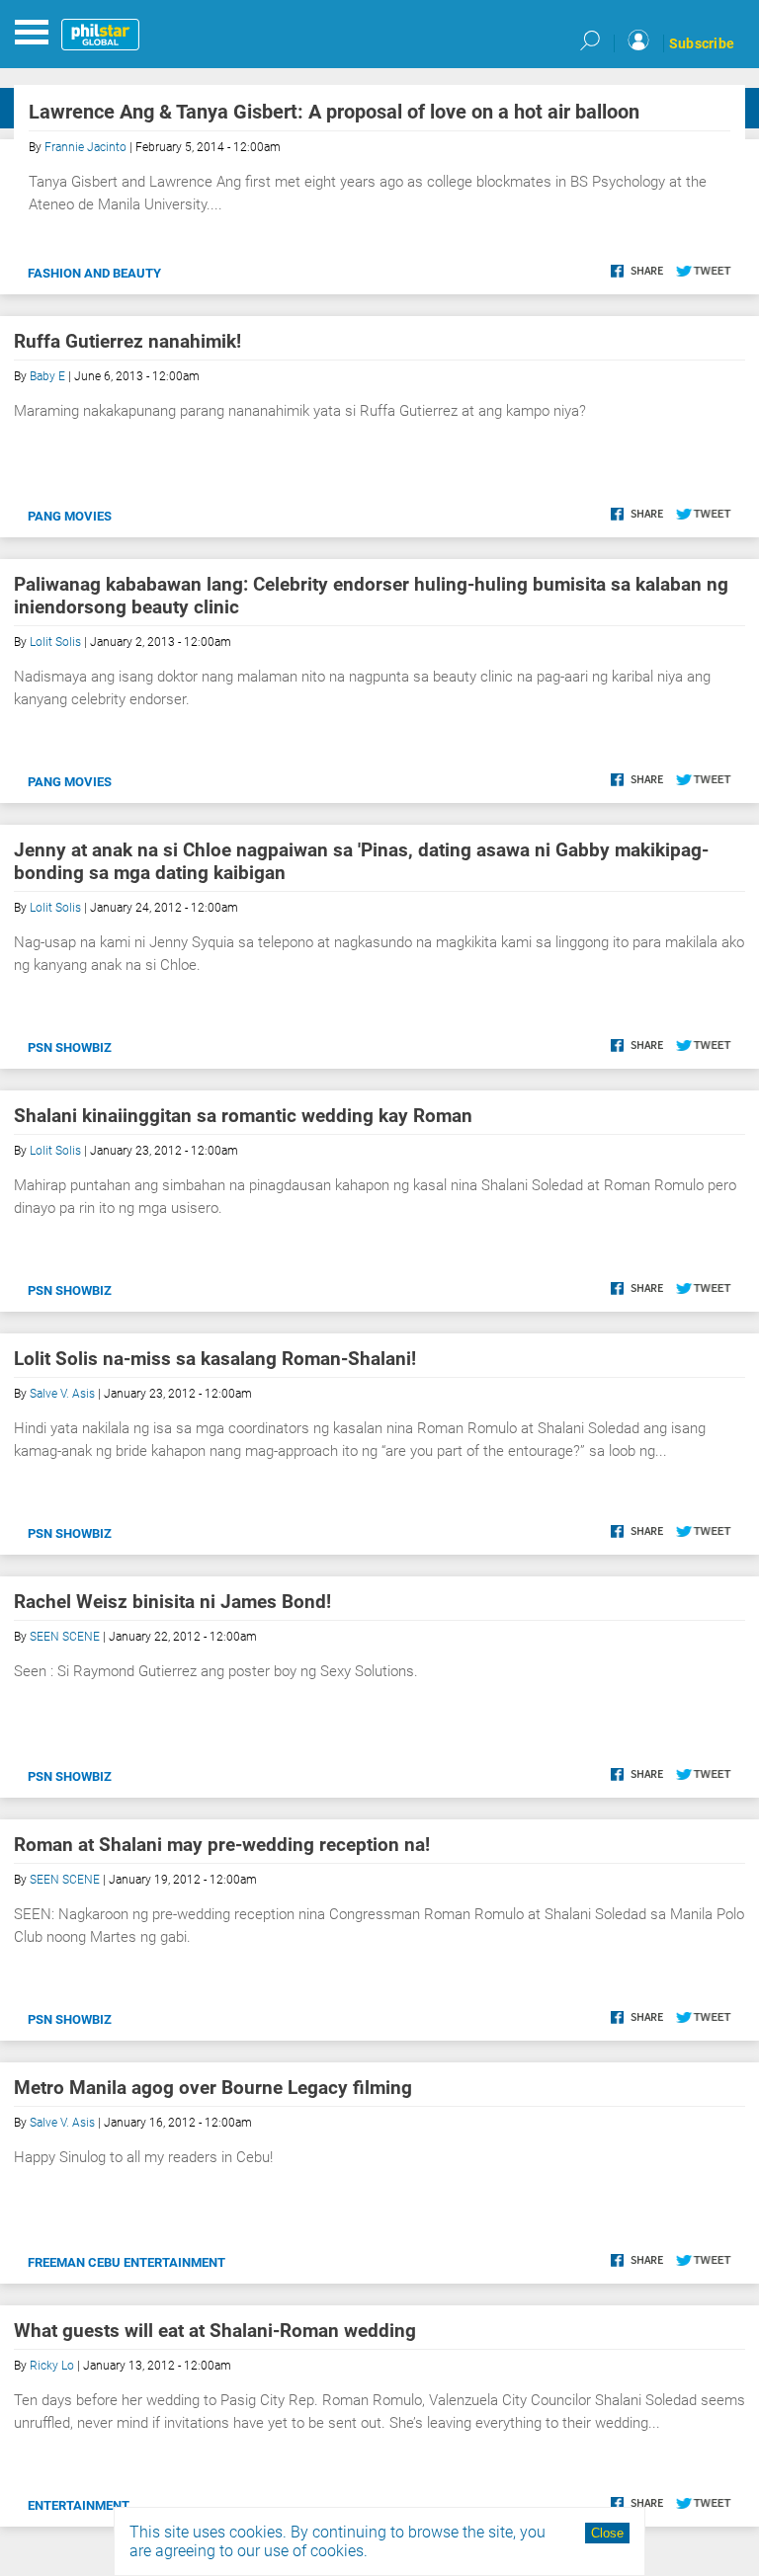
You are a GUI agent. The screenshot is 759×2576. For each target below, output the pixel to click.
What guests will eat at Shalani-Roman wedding (215, 2331)
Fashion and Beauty (94, 273)
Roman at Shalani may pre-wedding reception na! (222, 1845)
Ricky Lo (52, 2366)
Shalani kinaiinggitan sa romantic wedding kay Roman (243, 1116)
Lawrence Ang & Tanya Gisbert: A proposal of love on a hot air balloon (334, 112)
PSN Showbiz (70, 1047)
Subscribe (702, 43)
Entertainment (79, 2505)
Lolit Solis (55, 642)
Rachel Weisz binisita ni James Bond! (172, 1602)
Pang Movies (70, 516)
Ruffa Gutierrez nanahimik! (127, 341)
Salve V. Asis (62, 1394)
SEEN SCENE (65, 1637)
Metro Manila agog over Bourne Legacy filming (213, 2088)
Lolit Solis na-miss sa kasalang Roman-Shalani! (215, 1359)
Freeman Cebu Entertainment (126, 2262)
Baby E (47, 376)
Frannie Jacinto (85, 147)
